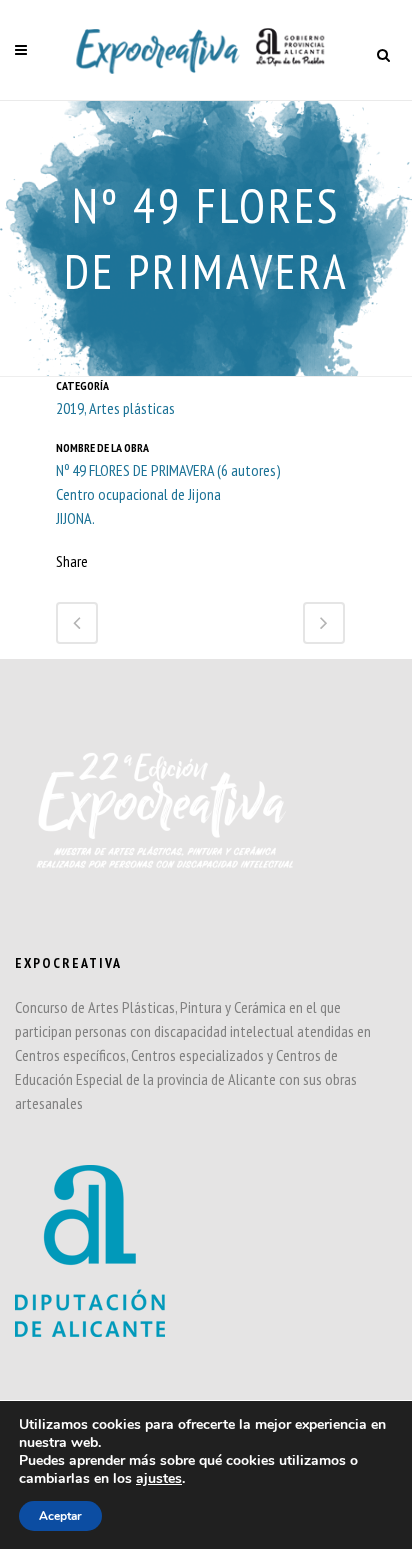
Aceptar (60, 1516)
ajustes (159, 1479)
